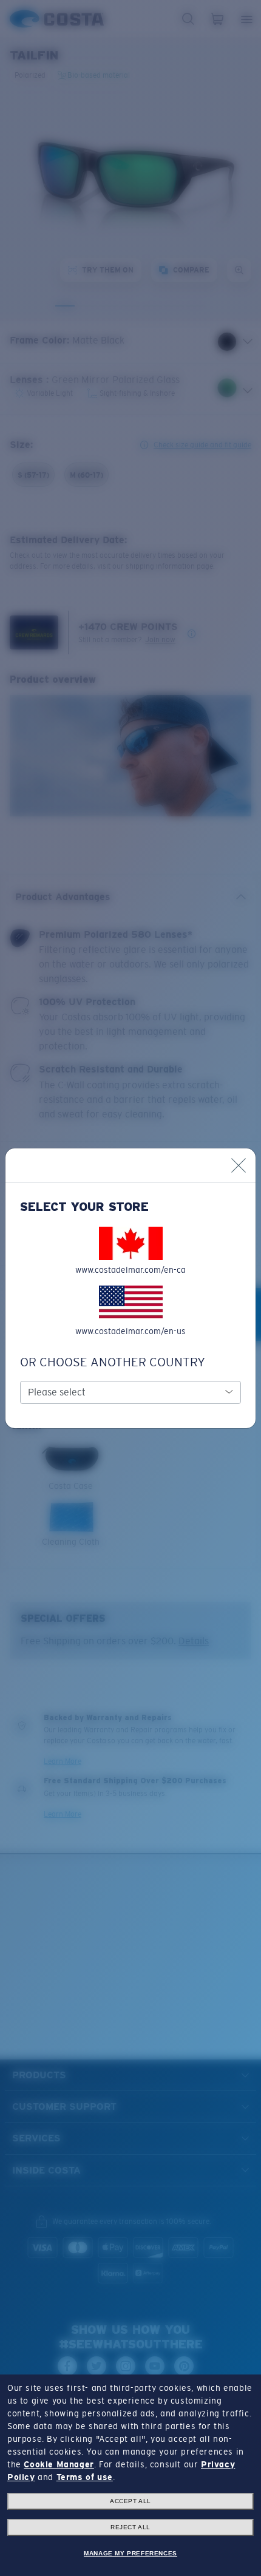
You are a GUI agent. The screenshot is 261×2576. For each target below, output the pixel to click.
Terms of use (85, 2477)
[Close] (239, 1165)
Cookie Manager (59, 2464)
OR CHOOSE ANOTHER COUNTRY (113, 1362)
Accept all (130, 2501)
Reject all (130, 2527)
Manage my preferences (130, 2553)
